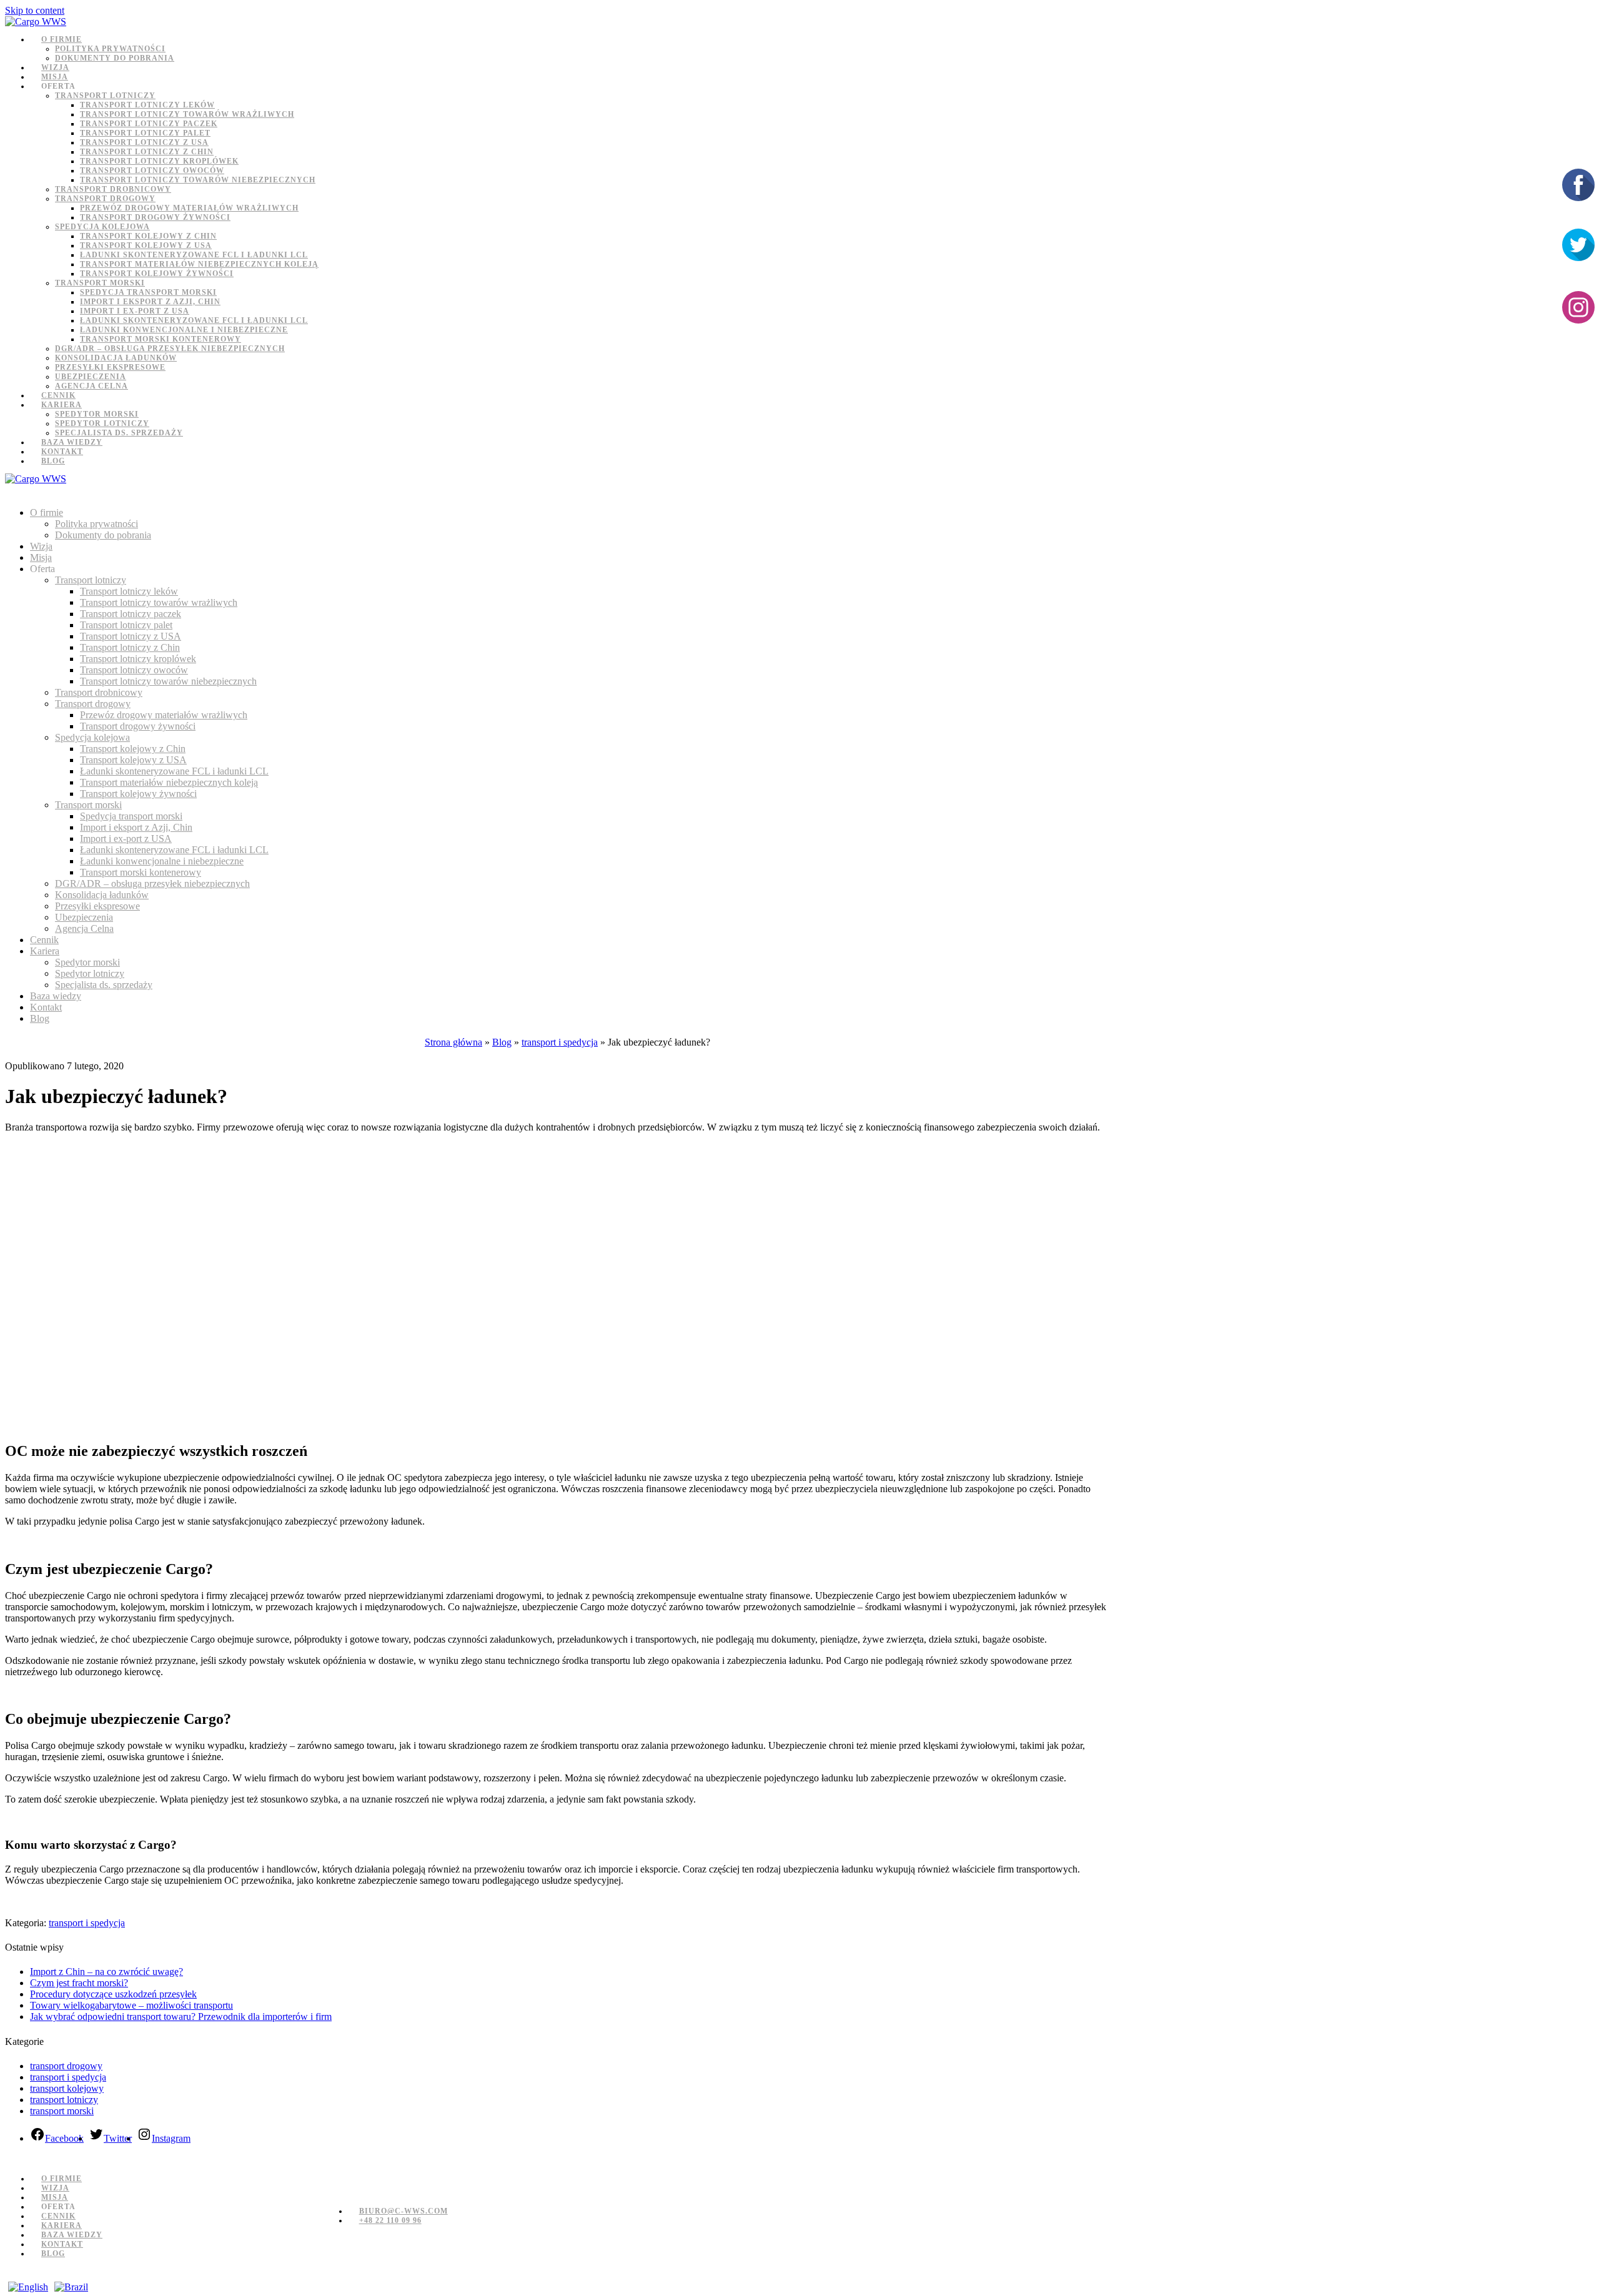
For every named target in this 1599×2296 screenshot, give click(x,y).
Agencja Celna (92, 386)
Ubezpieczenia (91, 377)
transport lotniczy (64, 2100)
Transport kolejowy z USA (146, 245)
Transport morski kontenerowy (161, 339)
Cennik (58, 395)
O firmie (62, 39)
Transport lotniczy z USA (144, 142)
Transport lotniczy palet (145, 133)
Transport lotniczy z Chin (147, 152)
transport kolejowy (67, 2088)
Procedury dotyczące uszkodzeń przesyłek (113, 1994)
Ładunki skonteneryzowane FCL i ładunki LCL (194, 255)
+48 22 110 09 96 (390, 2220)
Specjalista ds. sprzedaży (119, 433)
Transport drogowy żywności (155, 217)
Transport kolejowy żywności (157, 274)
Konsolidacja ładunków (116, 358)
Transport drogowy (105, 199)
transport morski (62, 2111)
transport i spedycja (560, 1042)
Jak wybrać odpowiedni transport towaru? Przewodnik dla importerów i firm (181, 2016)
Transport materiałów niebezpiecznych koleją (199, 264)
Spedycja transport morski (148, 292)
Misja (55, 77)
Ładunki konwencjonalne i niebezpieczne (184, 330)
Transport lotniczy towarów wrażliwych (187, 114)
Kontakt (62, 452)
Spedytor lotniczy (102, 423)
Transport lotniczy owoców (152, 171)
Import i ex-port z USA (135, 311)
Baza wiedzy (72, 442)
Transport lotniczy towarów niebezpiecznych (198, 180)
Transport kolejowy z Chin (148, 236)
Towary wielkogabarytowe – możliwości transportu (131, 2005)
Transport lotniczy (105, 96)
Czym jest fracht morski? (79, 1983)
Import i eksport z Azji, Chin (150, 302)
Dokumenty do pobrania (115, 58)
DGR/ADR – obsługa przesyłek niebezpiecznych (170, 349)
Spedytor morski (97, 414)
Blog (53, 461)
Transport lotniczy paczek (149, 124)
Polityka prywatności (110, 49)
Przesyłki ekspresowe (110, 367)
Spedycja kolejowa (102, 227)
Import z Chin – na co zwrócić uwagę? (106, 1972)
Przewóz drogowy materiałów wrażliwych (189, 208)
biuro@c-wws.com (403, 2211)
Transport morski (100, 283)
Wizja (55, 67)
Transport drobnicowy (113, 189)
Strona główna (453, 1042)
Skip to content (35, 10)
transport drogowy (66, 2066)
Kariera (62, 405)
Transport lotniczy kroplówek (159, 161)
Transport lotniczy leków (147, 105)
